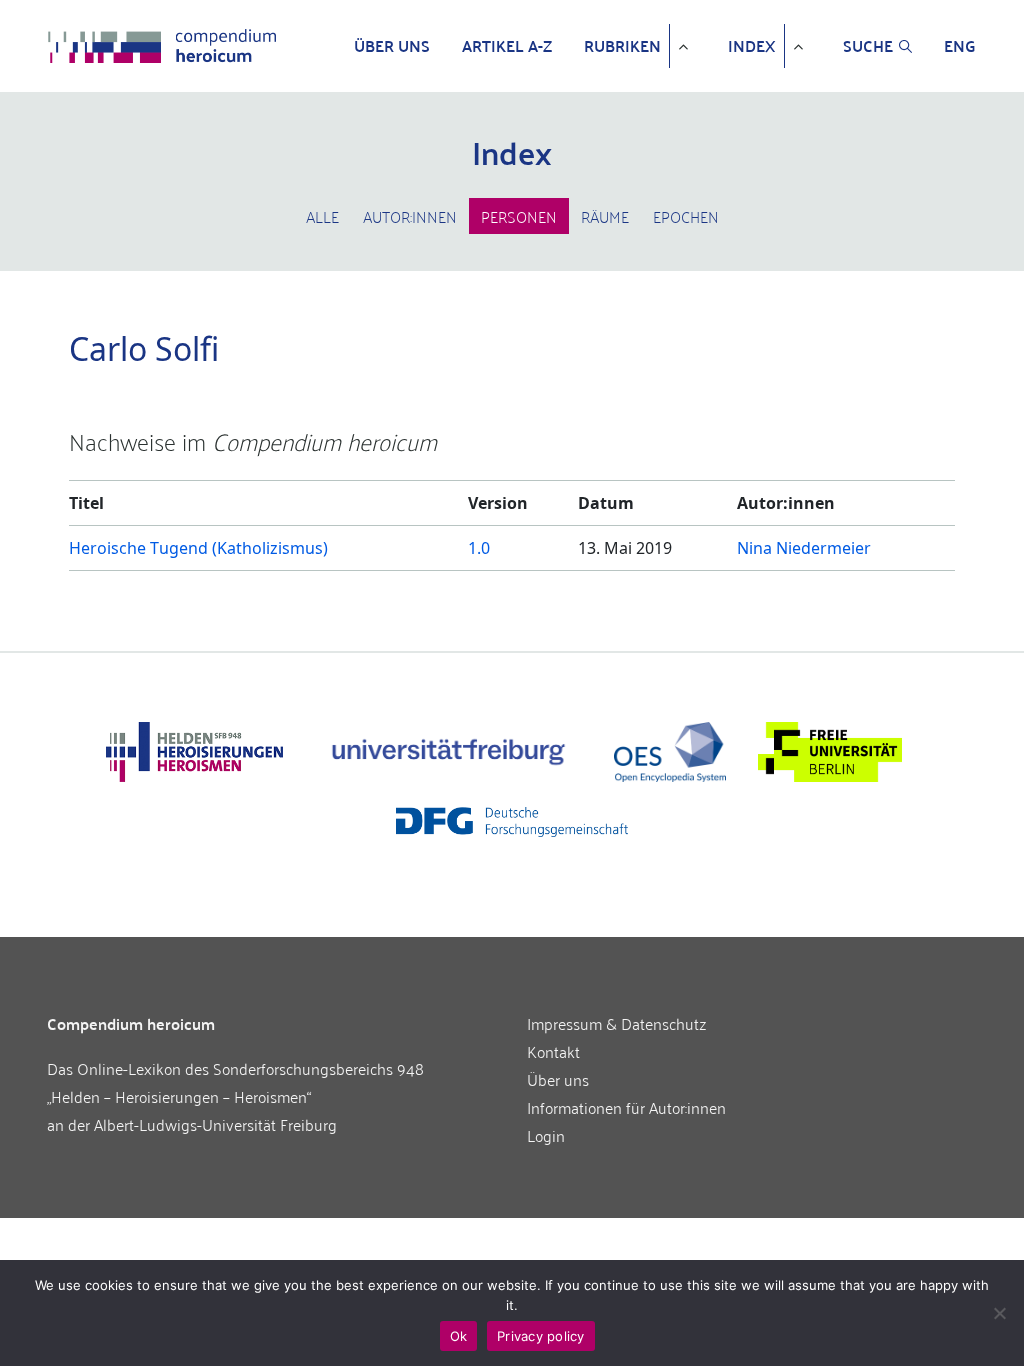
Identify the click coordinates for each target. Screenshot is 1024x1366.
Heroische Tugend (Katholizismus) (198, 548)
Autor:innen (410, 216)
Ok (459, 1336)
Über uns (392, 46)
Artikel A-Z (507, 46)
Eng (960, 46)
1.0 (479, 548)
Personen (519, 216)
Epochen (686, 216)
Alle (322, 216)
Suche (868, 46)
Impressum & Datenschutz (617, 1023)
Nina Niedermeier (804, 548)
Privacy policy (541, 1336)
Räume (605, 216)
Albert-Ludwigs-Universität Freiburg (215, 1124)
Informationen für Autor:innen (626, 1107)
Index (752, 46)
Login (546, 1135)
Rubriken (622, 46)
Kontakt (553, 1051)
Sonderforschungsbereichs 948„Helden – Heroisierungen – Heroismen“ (235, 1082)
